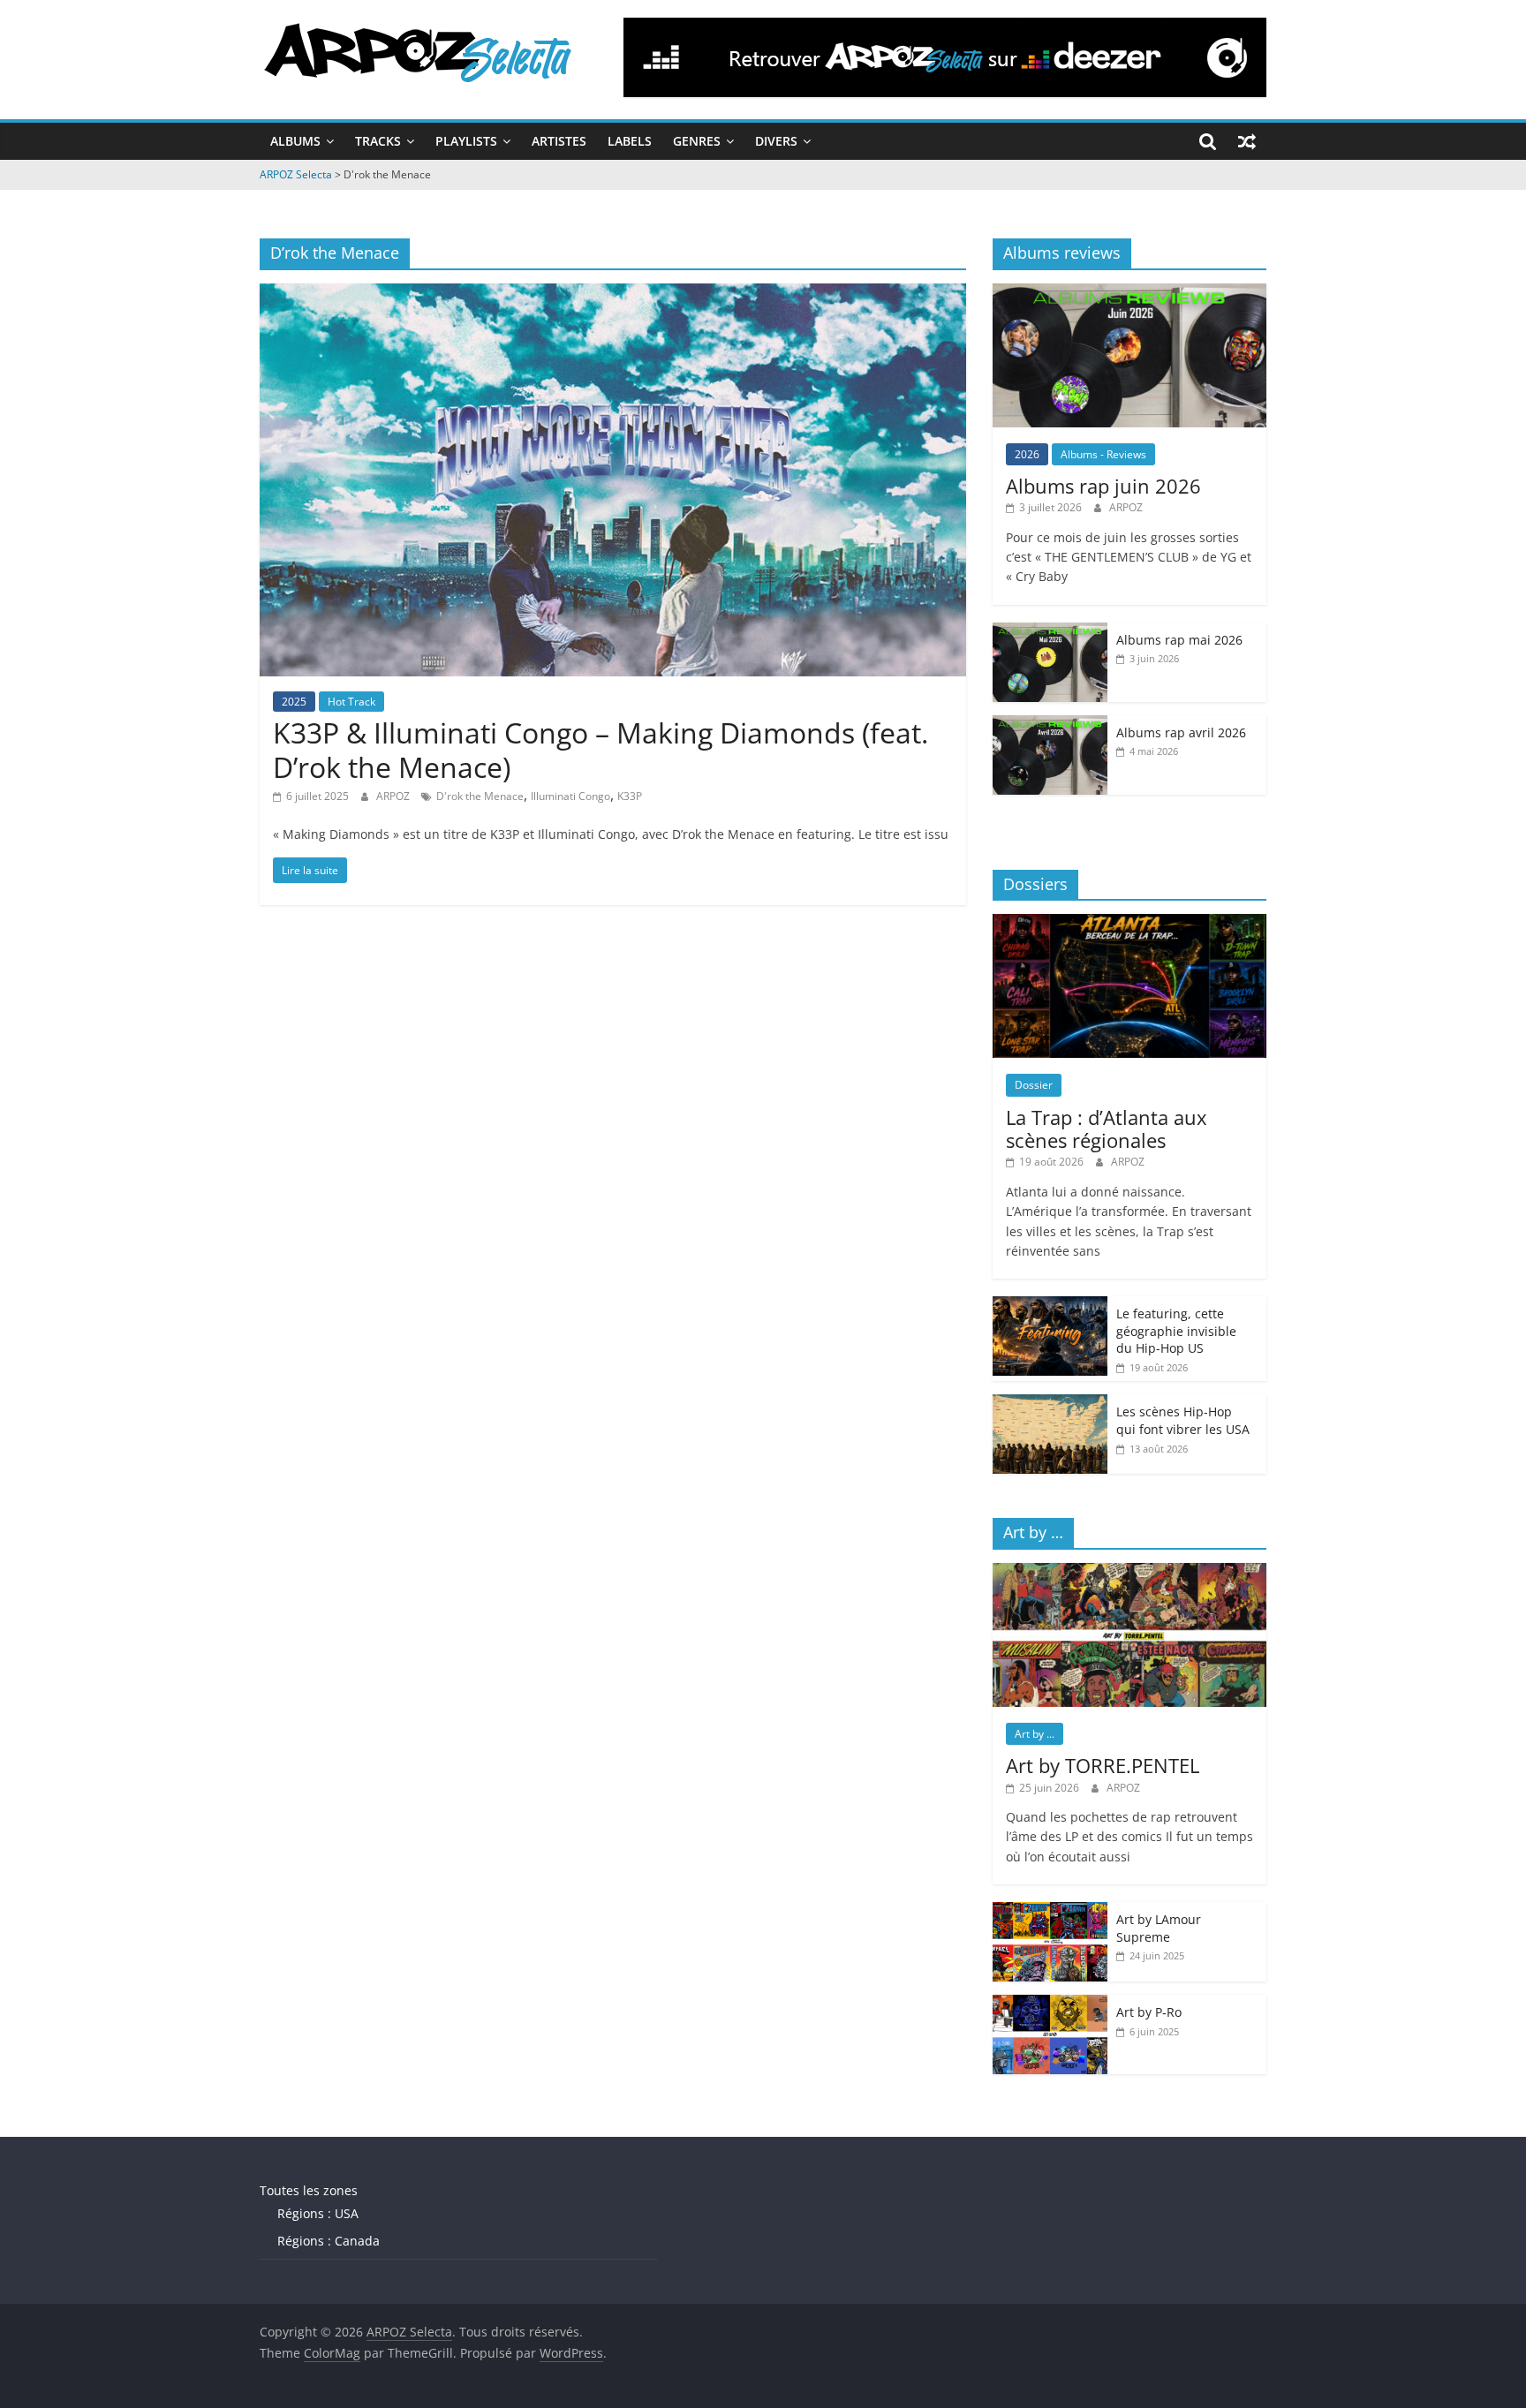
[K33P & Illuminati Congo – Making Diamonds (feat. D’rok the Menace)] (613, 294)
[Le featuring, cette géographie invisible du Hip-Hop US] (1050, 1306)
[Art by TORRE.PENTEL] (1129, 1572)
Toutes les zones (309, 2190)
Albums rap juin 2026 (1103, 486)
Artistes (559, 141)
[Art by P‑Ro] (1050, 2004)
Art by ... (1035, 1734)
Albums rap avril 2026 (1181, 732)
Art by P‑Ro (1149, 2012)
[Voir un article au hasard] (1247, 141)
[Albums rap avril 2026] (1050, 725)
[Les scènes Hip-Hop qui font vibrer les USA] (1050, 1404)
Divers (776, 141)
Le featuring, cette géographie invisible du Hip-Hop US (1176, 1331)
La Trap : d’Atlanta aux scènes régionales (1107, 1129)
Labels (630, 141)
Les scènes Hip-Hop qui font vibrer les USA (1183, 1420)
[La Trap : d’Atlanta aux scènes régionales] (1129, 923)
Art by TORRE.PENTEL (1103, 1765)
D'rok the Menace (480, 796)
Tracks (378, 141)
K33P (630, 796)
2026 (1027, 454)
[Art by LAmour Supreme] (1050, 1911)
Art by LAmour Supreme (1159, 1928)
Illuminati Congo (570, 796)
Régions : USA (318, 2213)
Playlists (466, 141)
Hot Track (351, 702)
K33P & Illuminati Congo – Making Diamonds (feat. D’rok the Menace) (601, 749)
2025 (294, 702)
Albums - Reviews (1103, 454)
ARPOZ (394, 796)
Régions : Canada (329, 2241)
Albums (295, 141)
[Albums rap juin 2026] (1129, 293)
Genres (697, 141)
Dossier (1034, 1085)
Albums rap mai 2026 (1179, 640)
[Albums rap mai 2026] (1050, 632)
